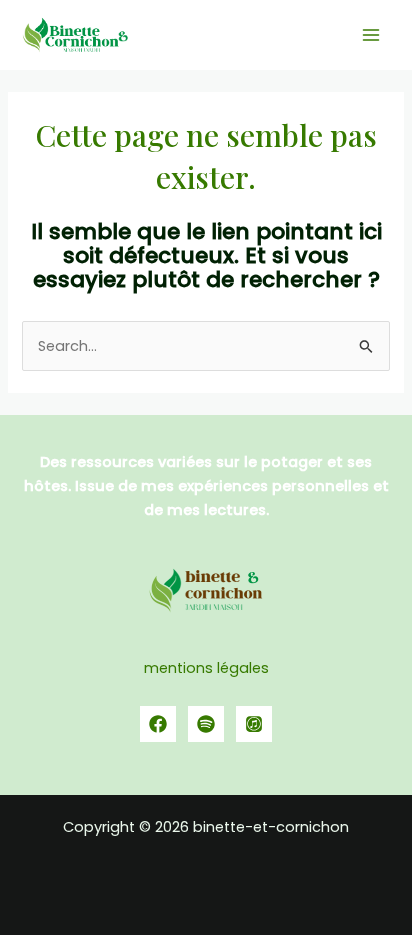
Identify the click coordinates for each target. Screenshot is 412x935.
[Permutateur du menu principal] (371, 35)
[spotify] (206, 724)
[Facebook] (158, 724)
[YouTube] (254, 724)
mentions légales (206, 668)
